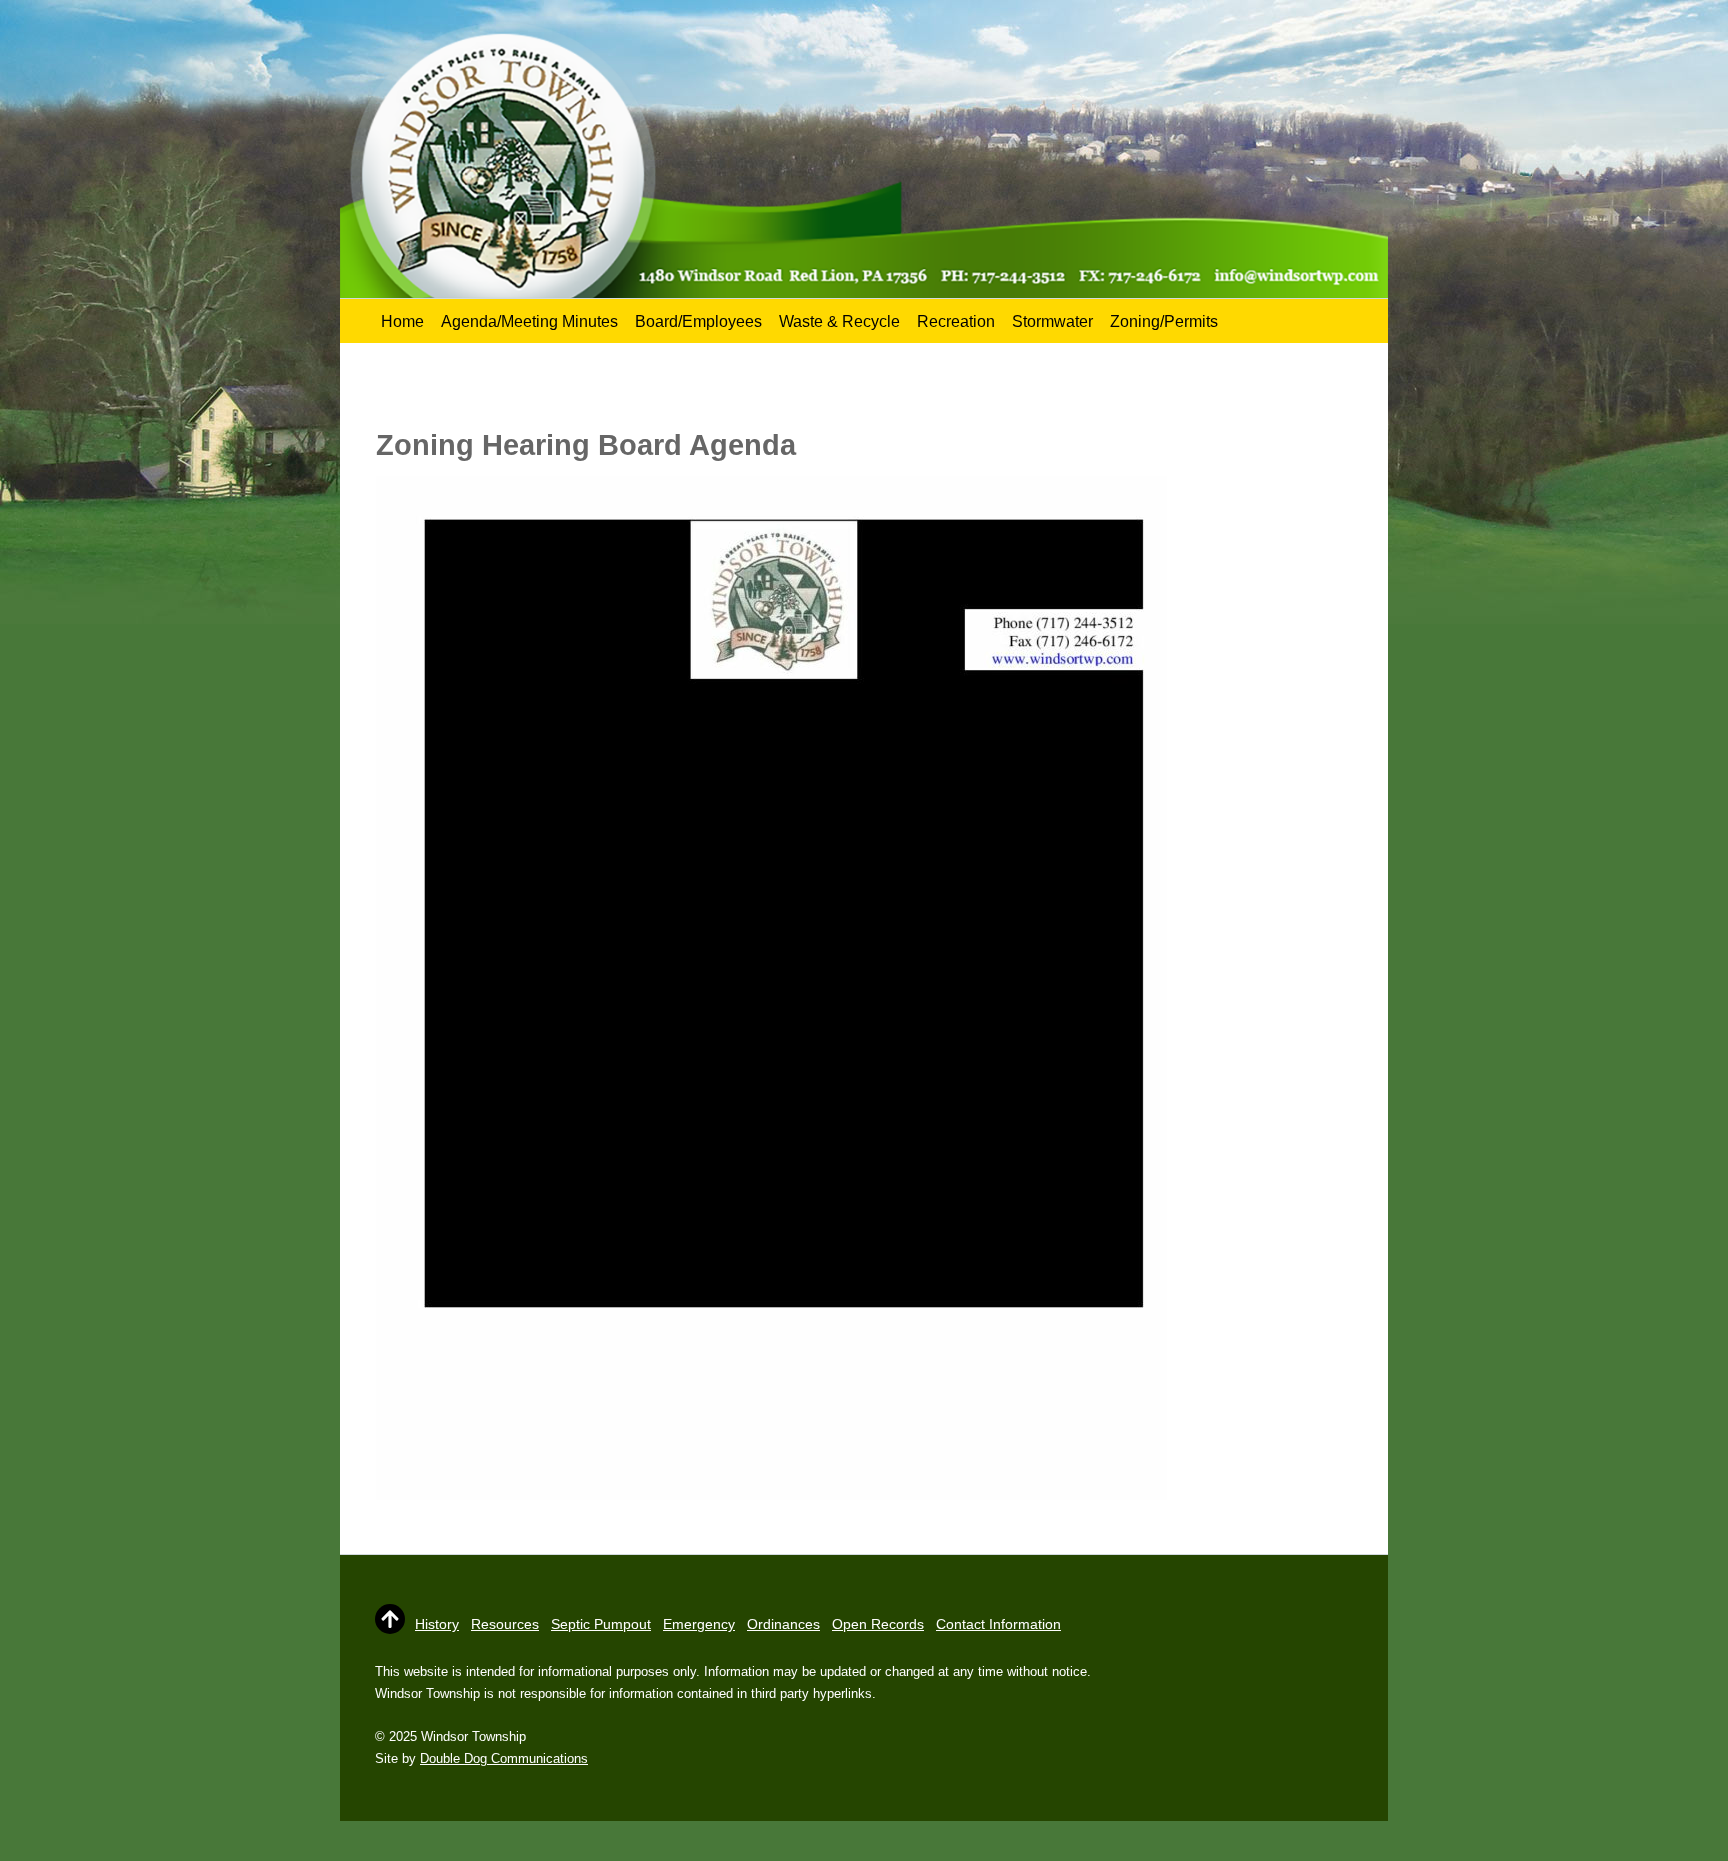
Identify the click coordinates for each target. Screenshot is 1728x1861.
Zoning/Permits (1164, 321)
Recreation (956, 321)
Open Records (878, 1624)
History (437, 1624)
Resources (505, 1624)
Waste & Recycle (839, 321)
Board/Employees (698, 321)
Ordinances (783, 1624)
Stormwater (1052, 321)
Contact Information (998, 1624)
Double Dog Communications (504, 1758)
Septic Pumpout (601, 1624)
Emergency (699, 1624)
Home (402, 321)
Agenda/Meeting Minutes (529, 321)
